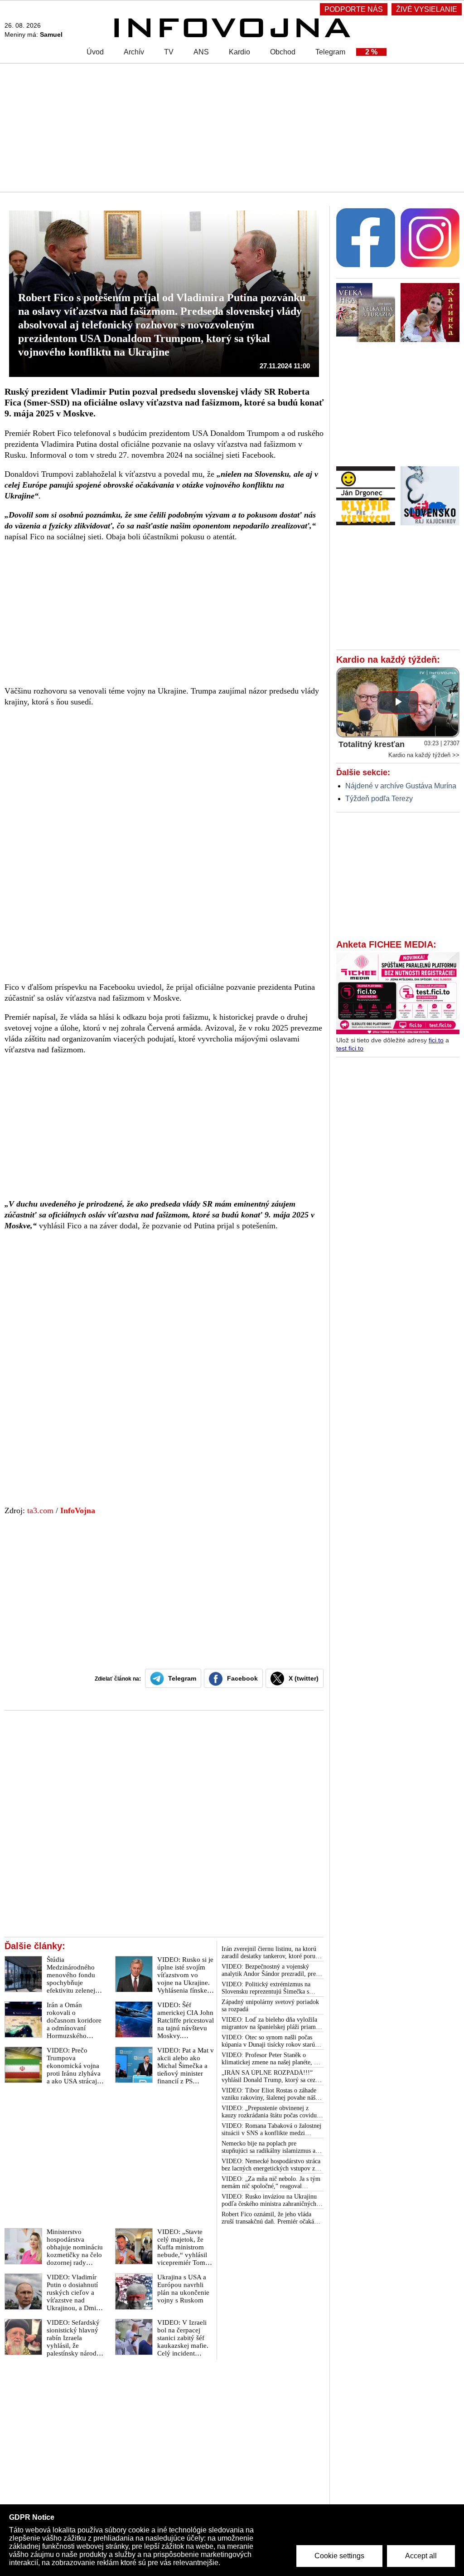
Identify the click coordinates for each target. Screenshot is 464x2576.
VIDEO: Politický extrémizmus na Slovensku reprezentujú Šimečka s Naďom (266, 1988)
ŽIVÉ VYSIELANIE (427, 9)
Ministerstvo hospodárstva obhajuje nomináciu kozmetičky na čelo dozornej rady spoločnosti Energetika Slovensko (75, 2259)
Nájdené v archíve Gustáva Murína (401, 786)
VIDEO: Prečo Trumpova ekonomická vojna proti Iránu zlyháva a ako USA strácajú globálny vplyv (74, 2070)
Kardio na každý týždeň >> (424, 755)
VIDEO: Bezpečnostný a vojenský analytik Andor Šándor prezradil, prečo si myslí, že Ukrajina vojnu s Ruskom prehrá (272, 1970)
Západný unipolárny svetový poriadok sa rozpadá (270, 2006)
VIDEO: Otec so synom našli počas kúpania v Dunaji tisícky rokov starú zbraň (268, 2041)
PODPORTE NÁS (354, 9)
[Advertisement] (232, 127)
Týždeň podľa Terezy (379, 799)
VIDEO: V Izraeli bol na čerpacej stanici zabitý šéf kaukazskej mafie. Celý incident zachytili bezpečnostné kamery (183, 2349)
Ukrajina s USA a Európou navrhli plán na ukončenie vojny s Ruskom (183, 2289)
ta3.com (40, 1510)
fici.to (436, 1040)
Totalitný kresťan (372, 744)
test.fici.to (350, 1048)
